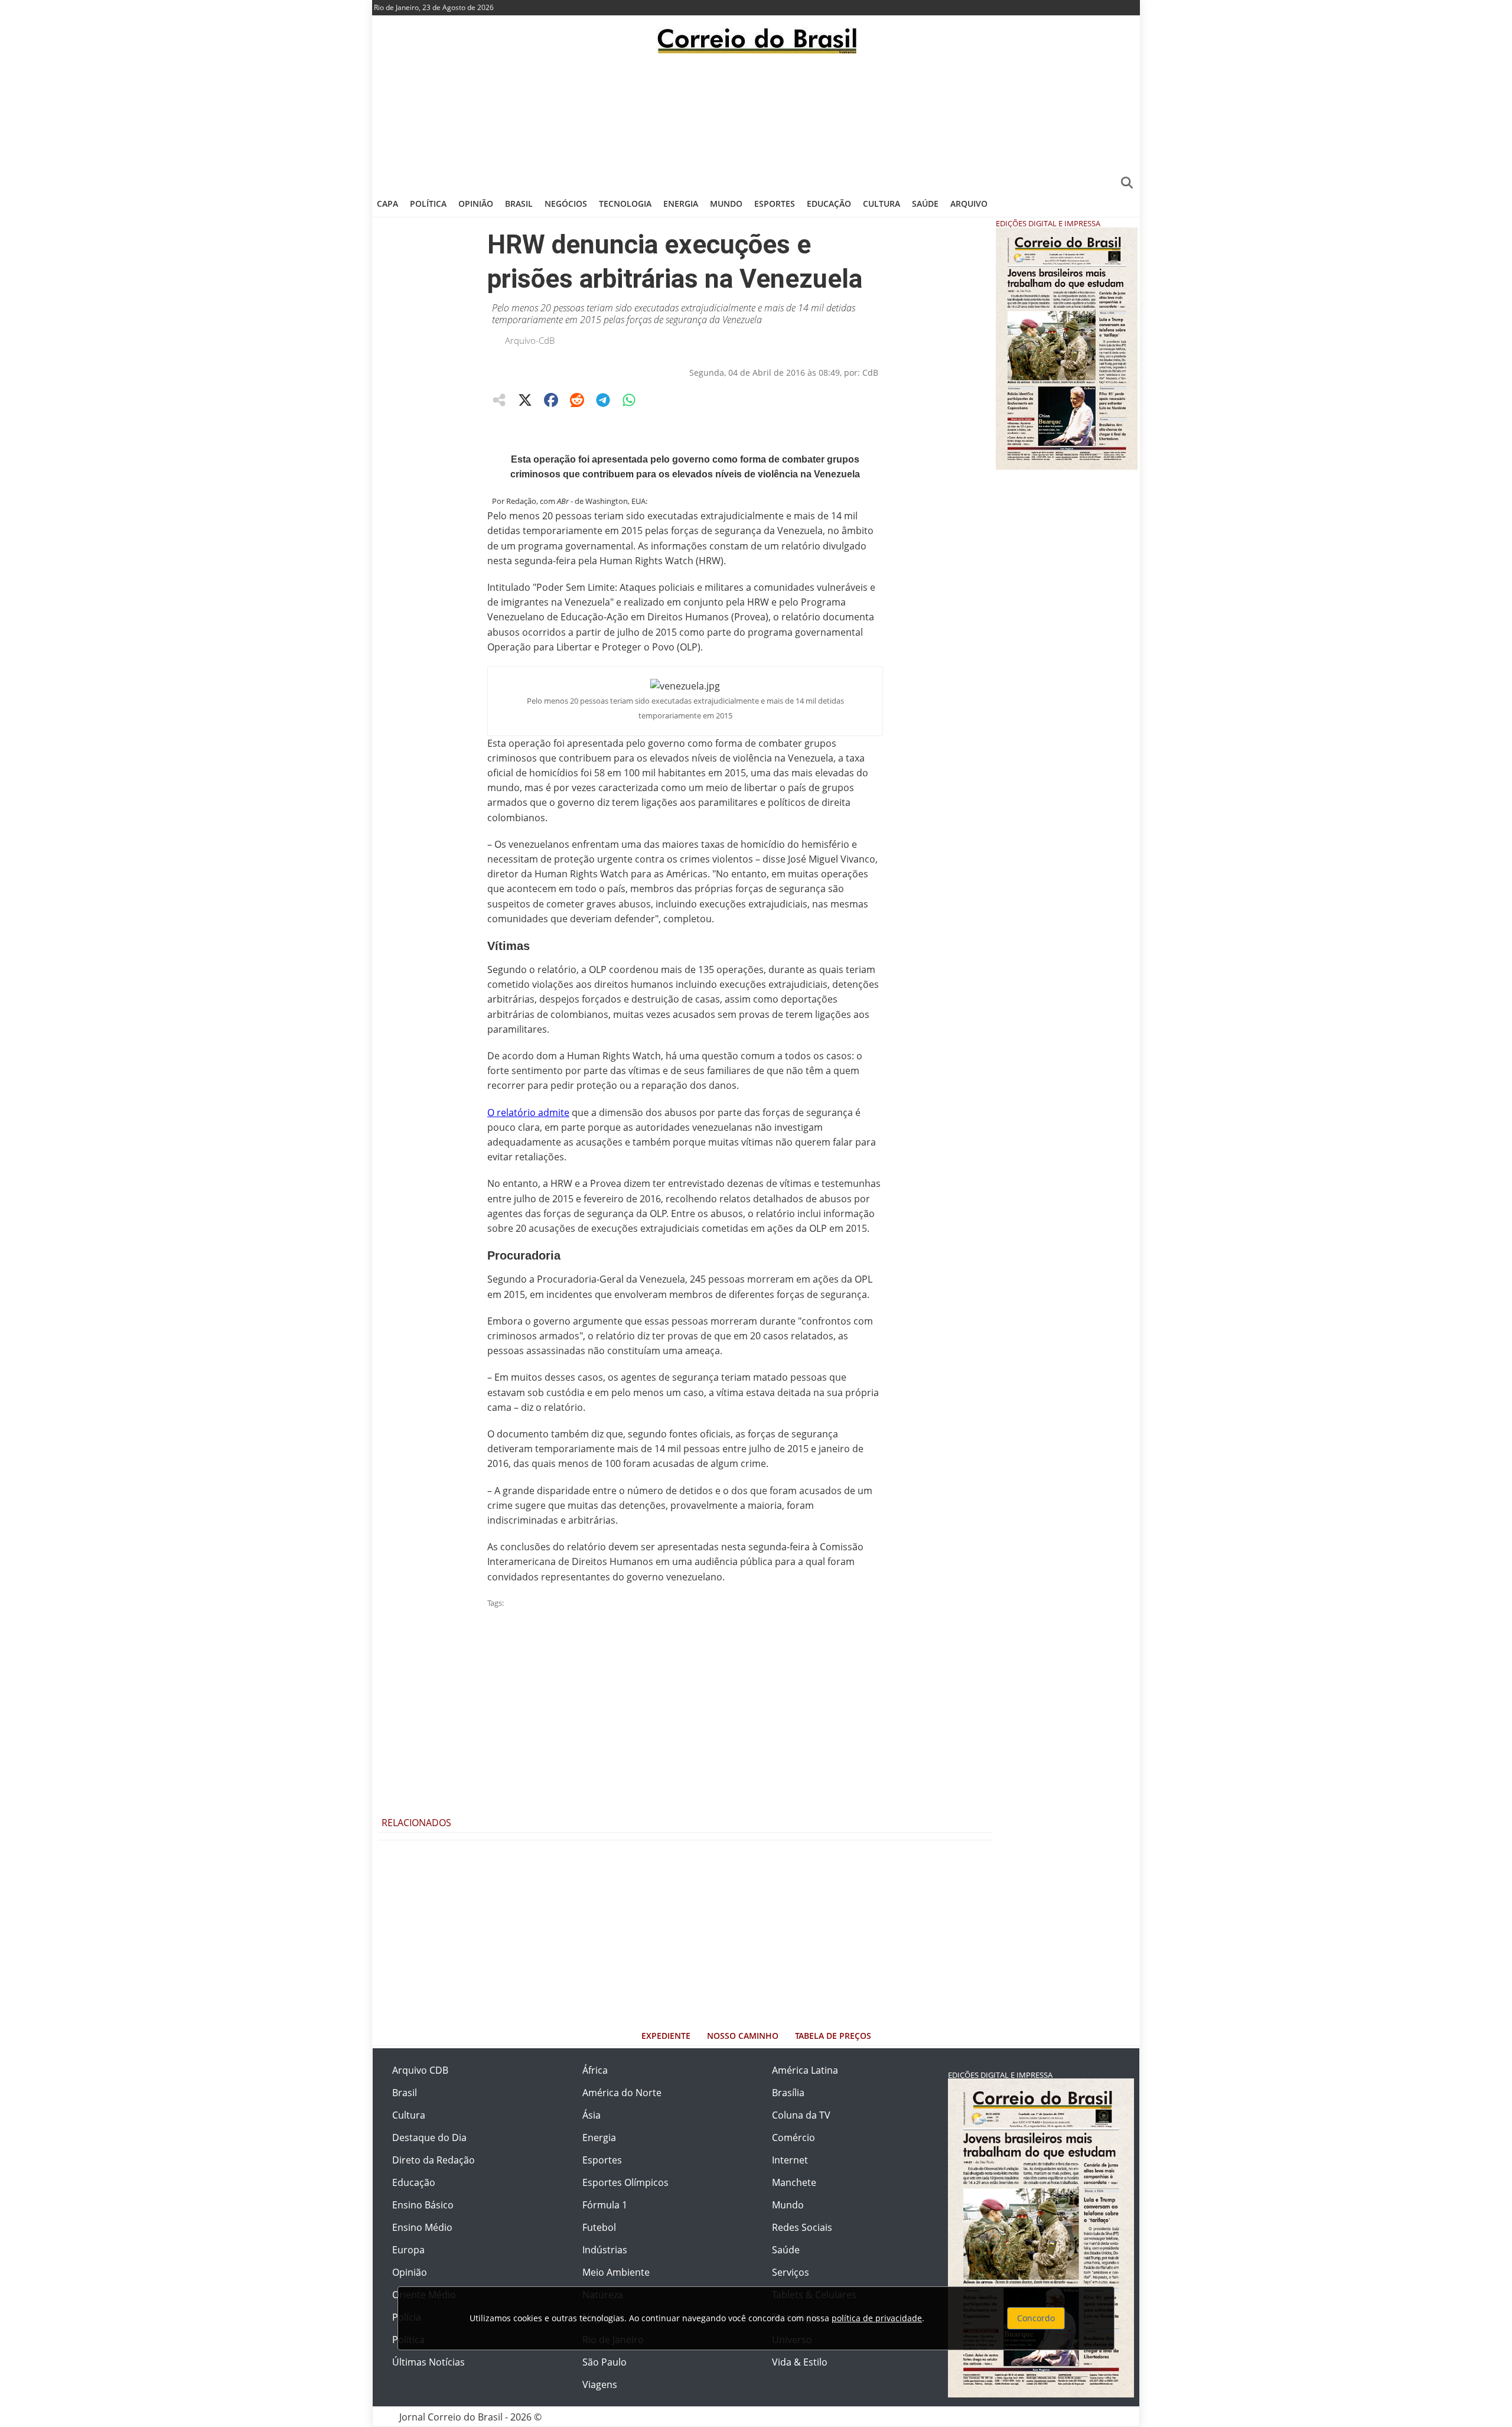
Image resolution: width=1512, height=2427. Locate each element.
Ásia (592, 2115)
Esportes (775, 204)
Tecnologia (625, 204)
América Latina (805, 2070)
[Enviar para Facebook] (551, 400)
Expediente (666, 2036)
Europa (408, 2250)
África (595, 2070)
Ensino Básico (423, 2205)
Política (428, 204)
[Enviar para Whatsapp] (629, 400)
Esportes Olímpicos (625, 2182)
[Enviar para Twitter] (525, 400)
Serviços (791, 2272)
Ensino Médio (422, 2227)
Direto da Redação (434, 2160)
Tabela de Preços (833, 2036)
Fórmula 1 (605, 2205)
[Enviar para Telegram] (603, 400)
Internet (790, 2160)
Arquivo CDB (420, 2070)
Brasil (519, 204)
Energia (681, 204)
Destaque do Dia (429, 2138)
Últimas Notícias (428, 2362)
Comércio (794, 2138)
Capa (387, 204)
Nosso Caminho (743, 2036)
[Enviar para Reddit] (577, 400)
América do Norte (622, 2093)
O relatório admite (528, 1112)
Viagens (600, 2384)
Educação (829, 204)
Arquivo (969, 204)
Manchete (794, 2182)
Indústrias (605, 2250)
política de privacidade (877, 2318)
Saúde (925, 204)
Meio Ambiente (616, 2272)
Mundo (726, 204)
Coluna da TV (801, 2115)
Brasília (788, 2093)
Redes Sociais (802, 2227)
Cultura (882, 204)
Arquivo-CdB (530, 340)
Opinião (476, 204)
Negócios (566, 204)
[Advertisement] (756, 121)
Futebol (599, 2227)
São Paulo (605, 2362)
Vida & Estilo (800, 2362)
